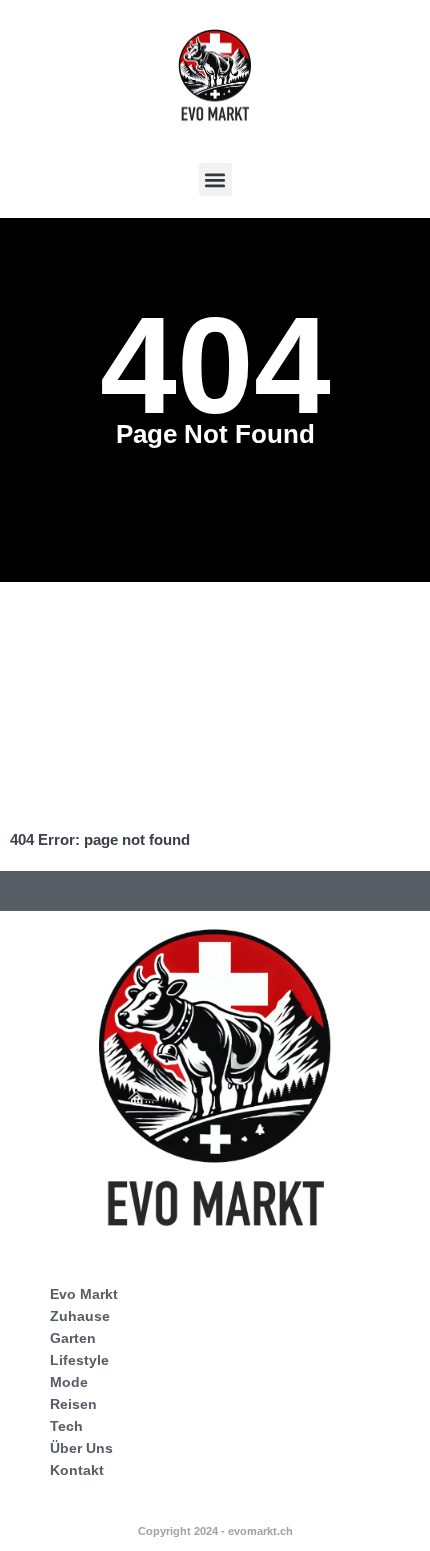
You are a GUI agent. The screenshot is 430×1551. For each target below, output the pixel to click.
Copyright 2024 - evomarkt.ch (215, 1531)
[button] (215, 179)
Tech (66, 1426)
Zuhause (80, 1316)
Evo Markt (84, 1294)
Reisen (73, 1404)
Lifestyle (79, 1360)
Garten (73, 1338)
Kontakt (77, 1470)
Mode (69, 1382)
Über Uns (81, 1448)
